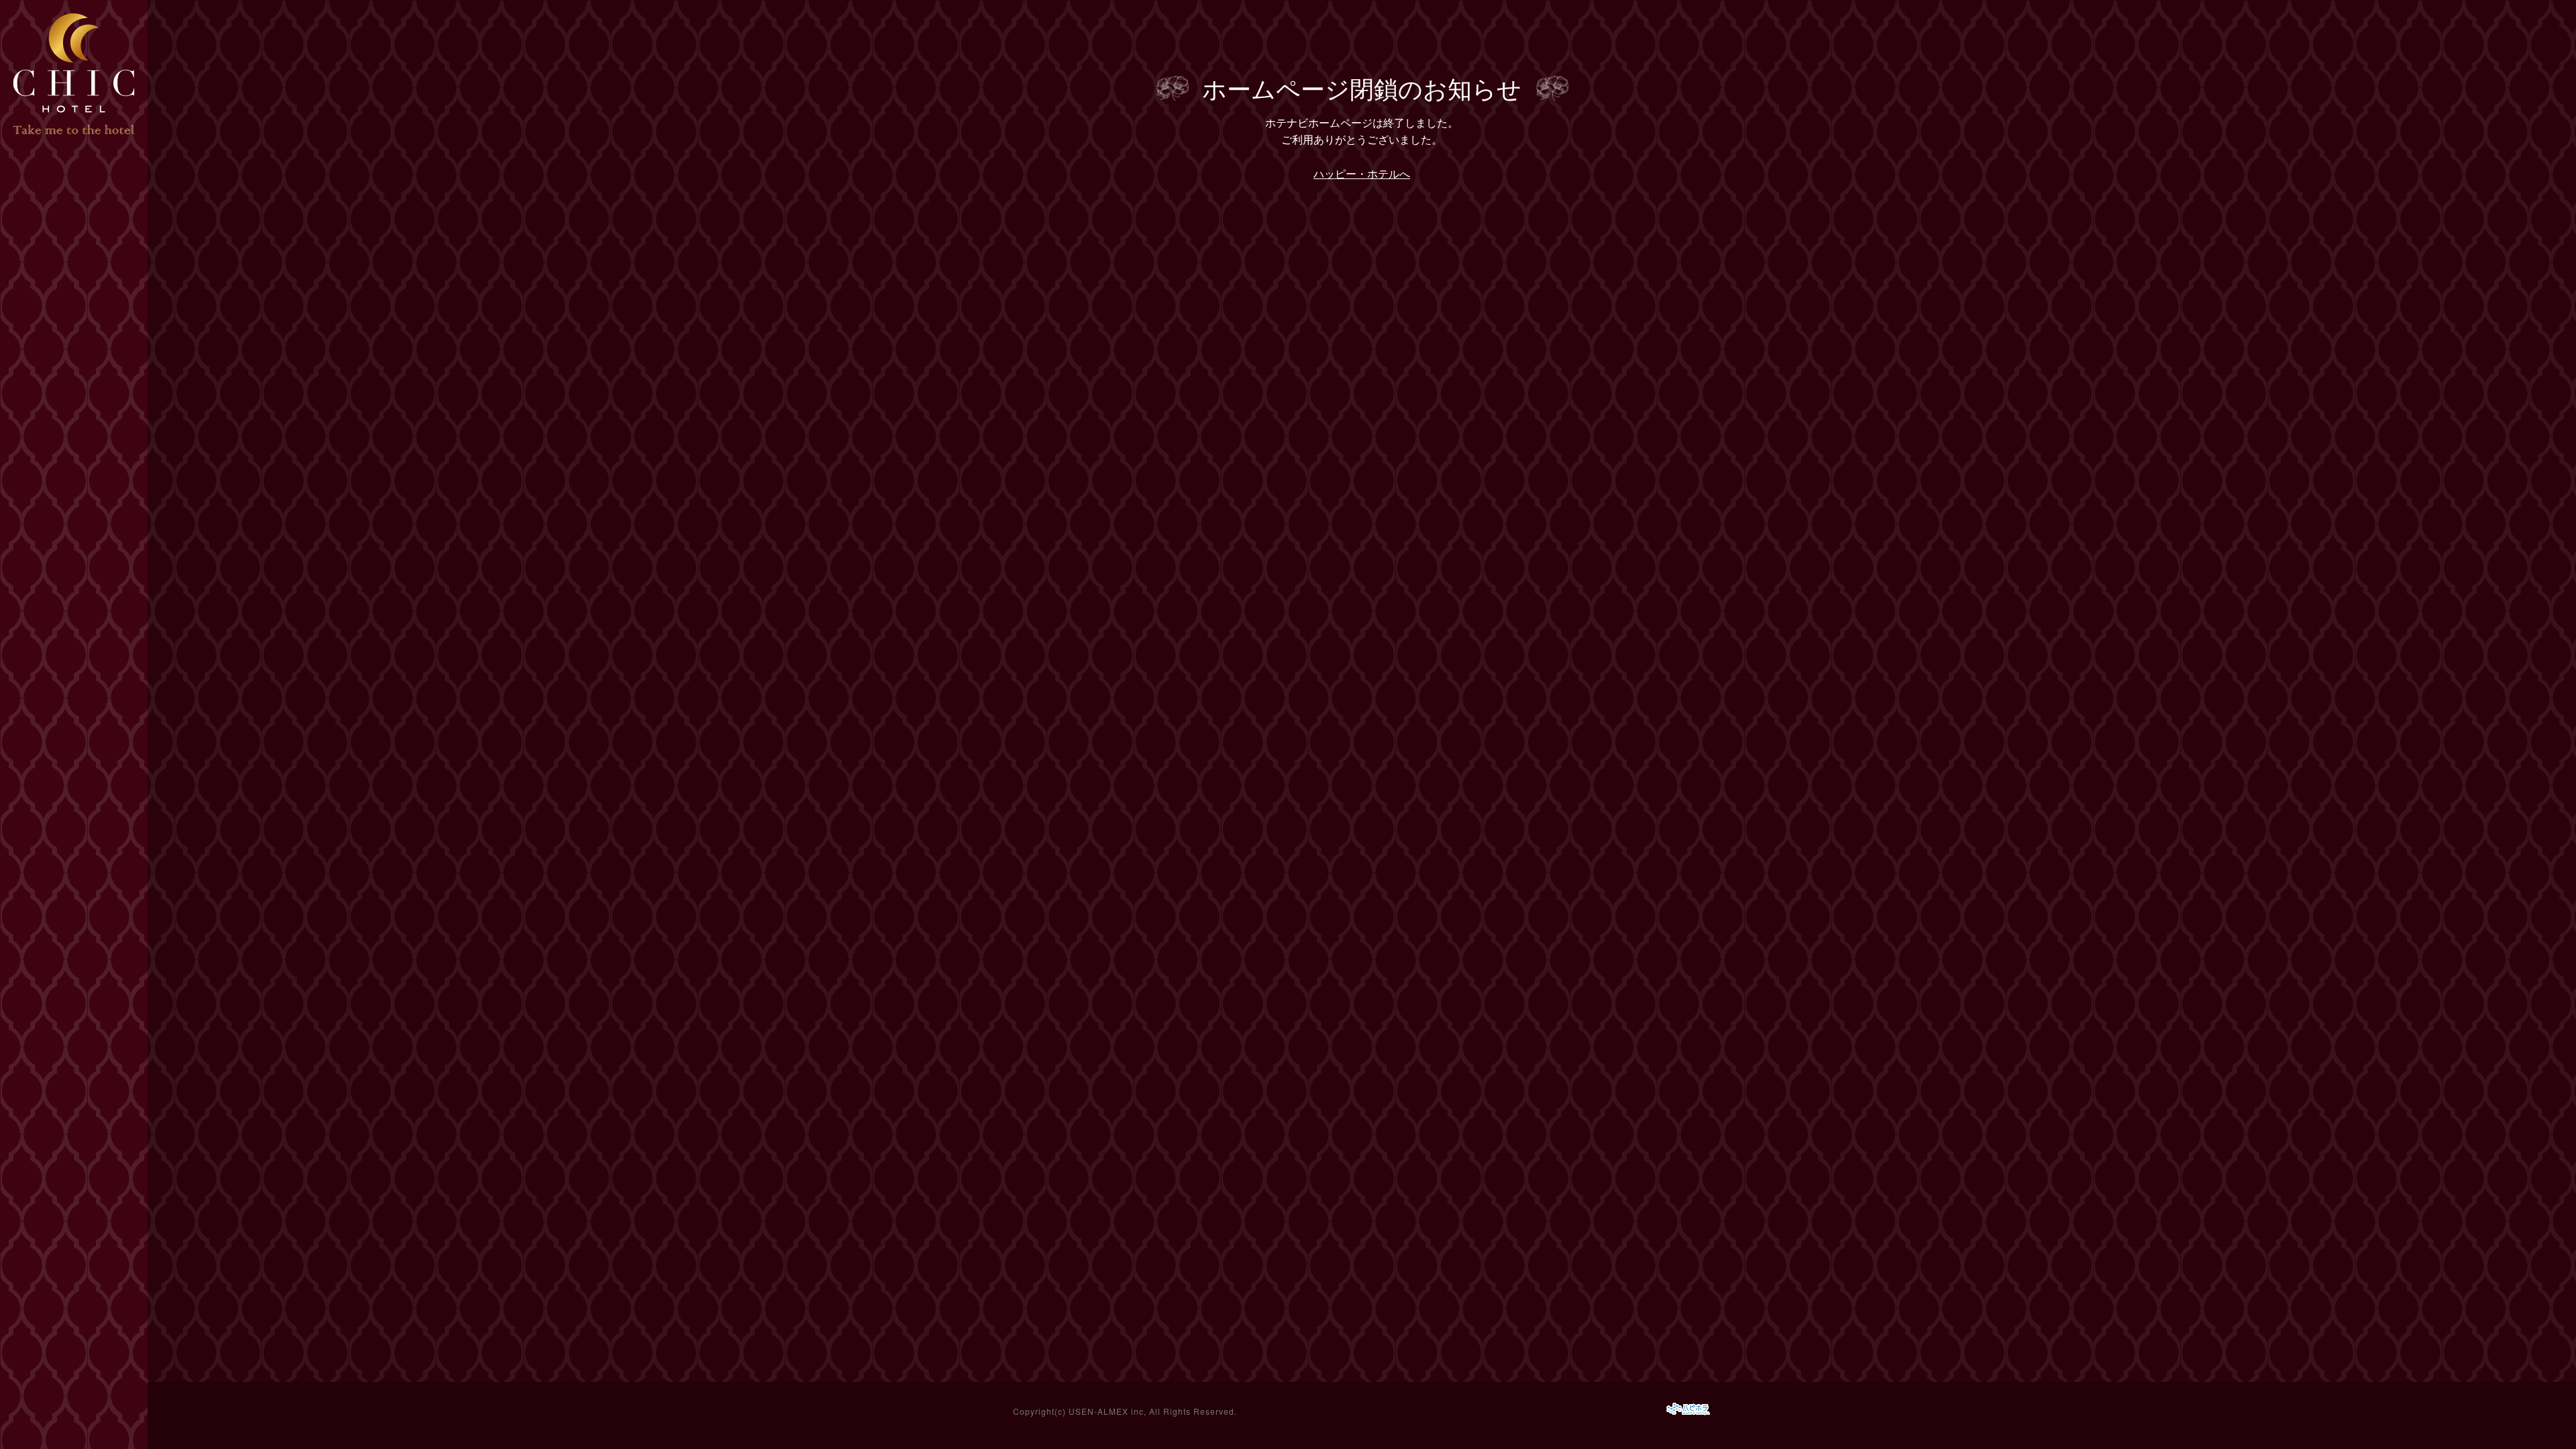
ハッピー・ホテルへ (1362, 173)
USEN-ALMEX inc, (1108, 1411)
